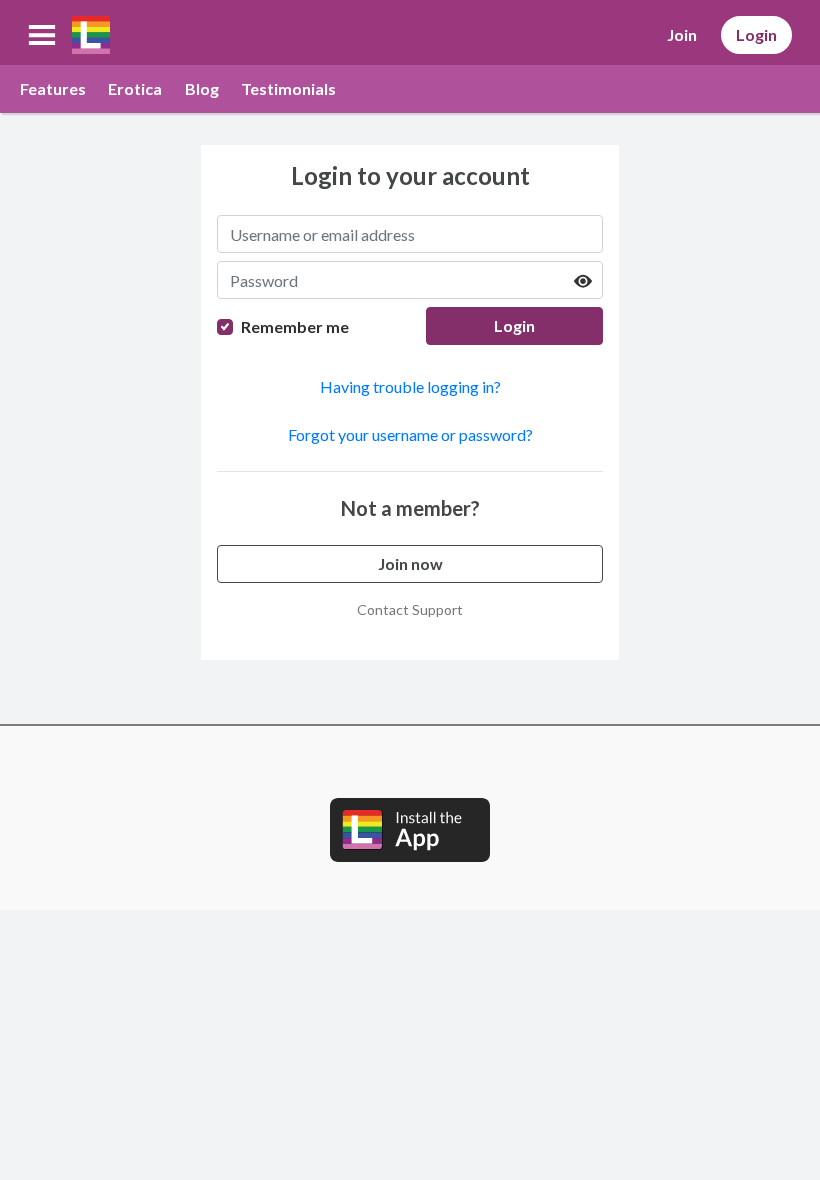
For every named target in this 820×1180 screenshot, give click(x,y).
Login (756, 34)
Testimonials (288, 88)
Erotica (135, 88)
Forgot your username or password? (410, 434)
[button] (42, 35)
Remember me (295, 326)
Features (53, 88)
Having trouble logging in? (410, 386)
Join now (410, 563)
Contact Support (410, 609)
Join (682, 34)
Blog (202, 88)
